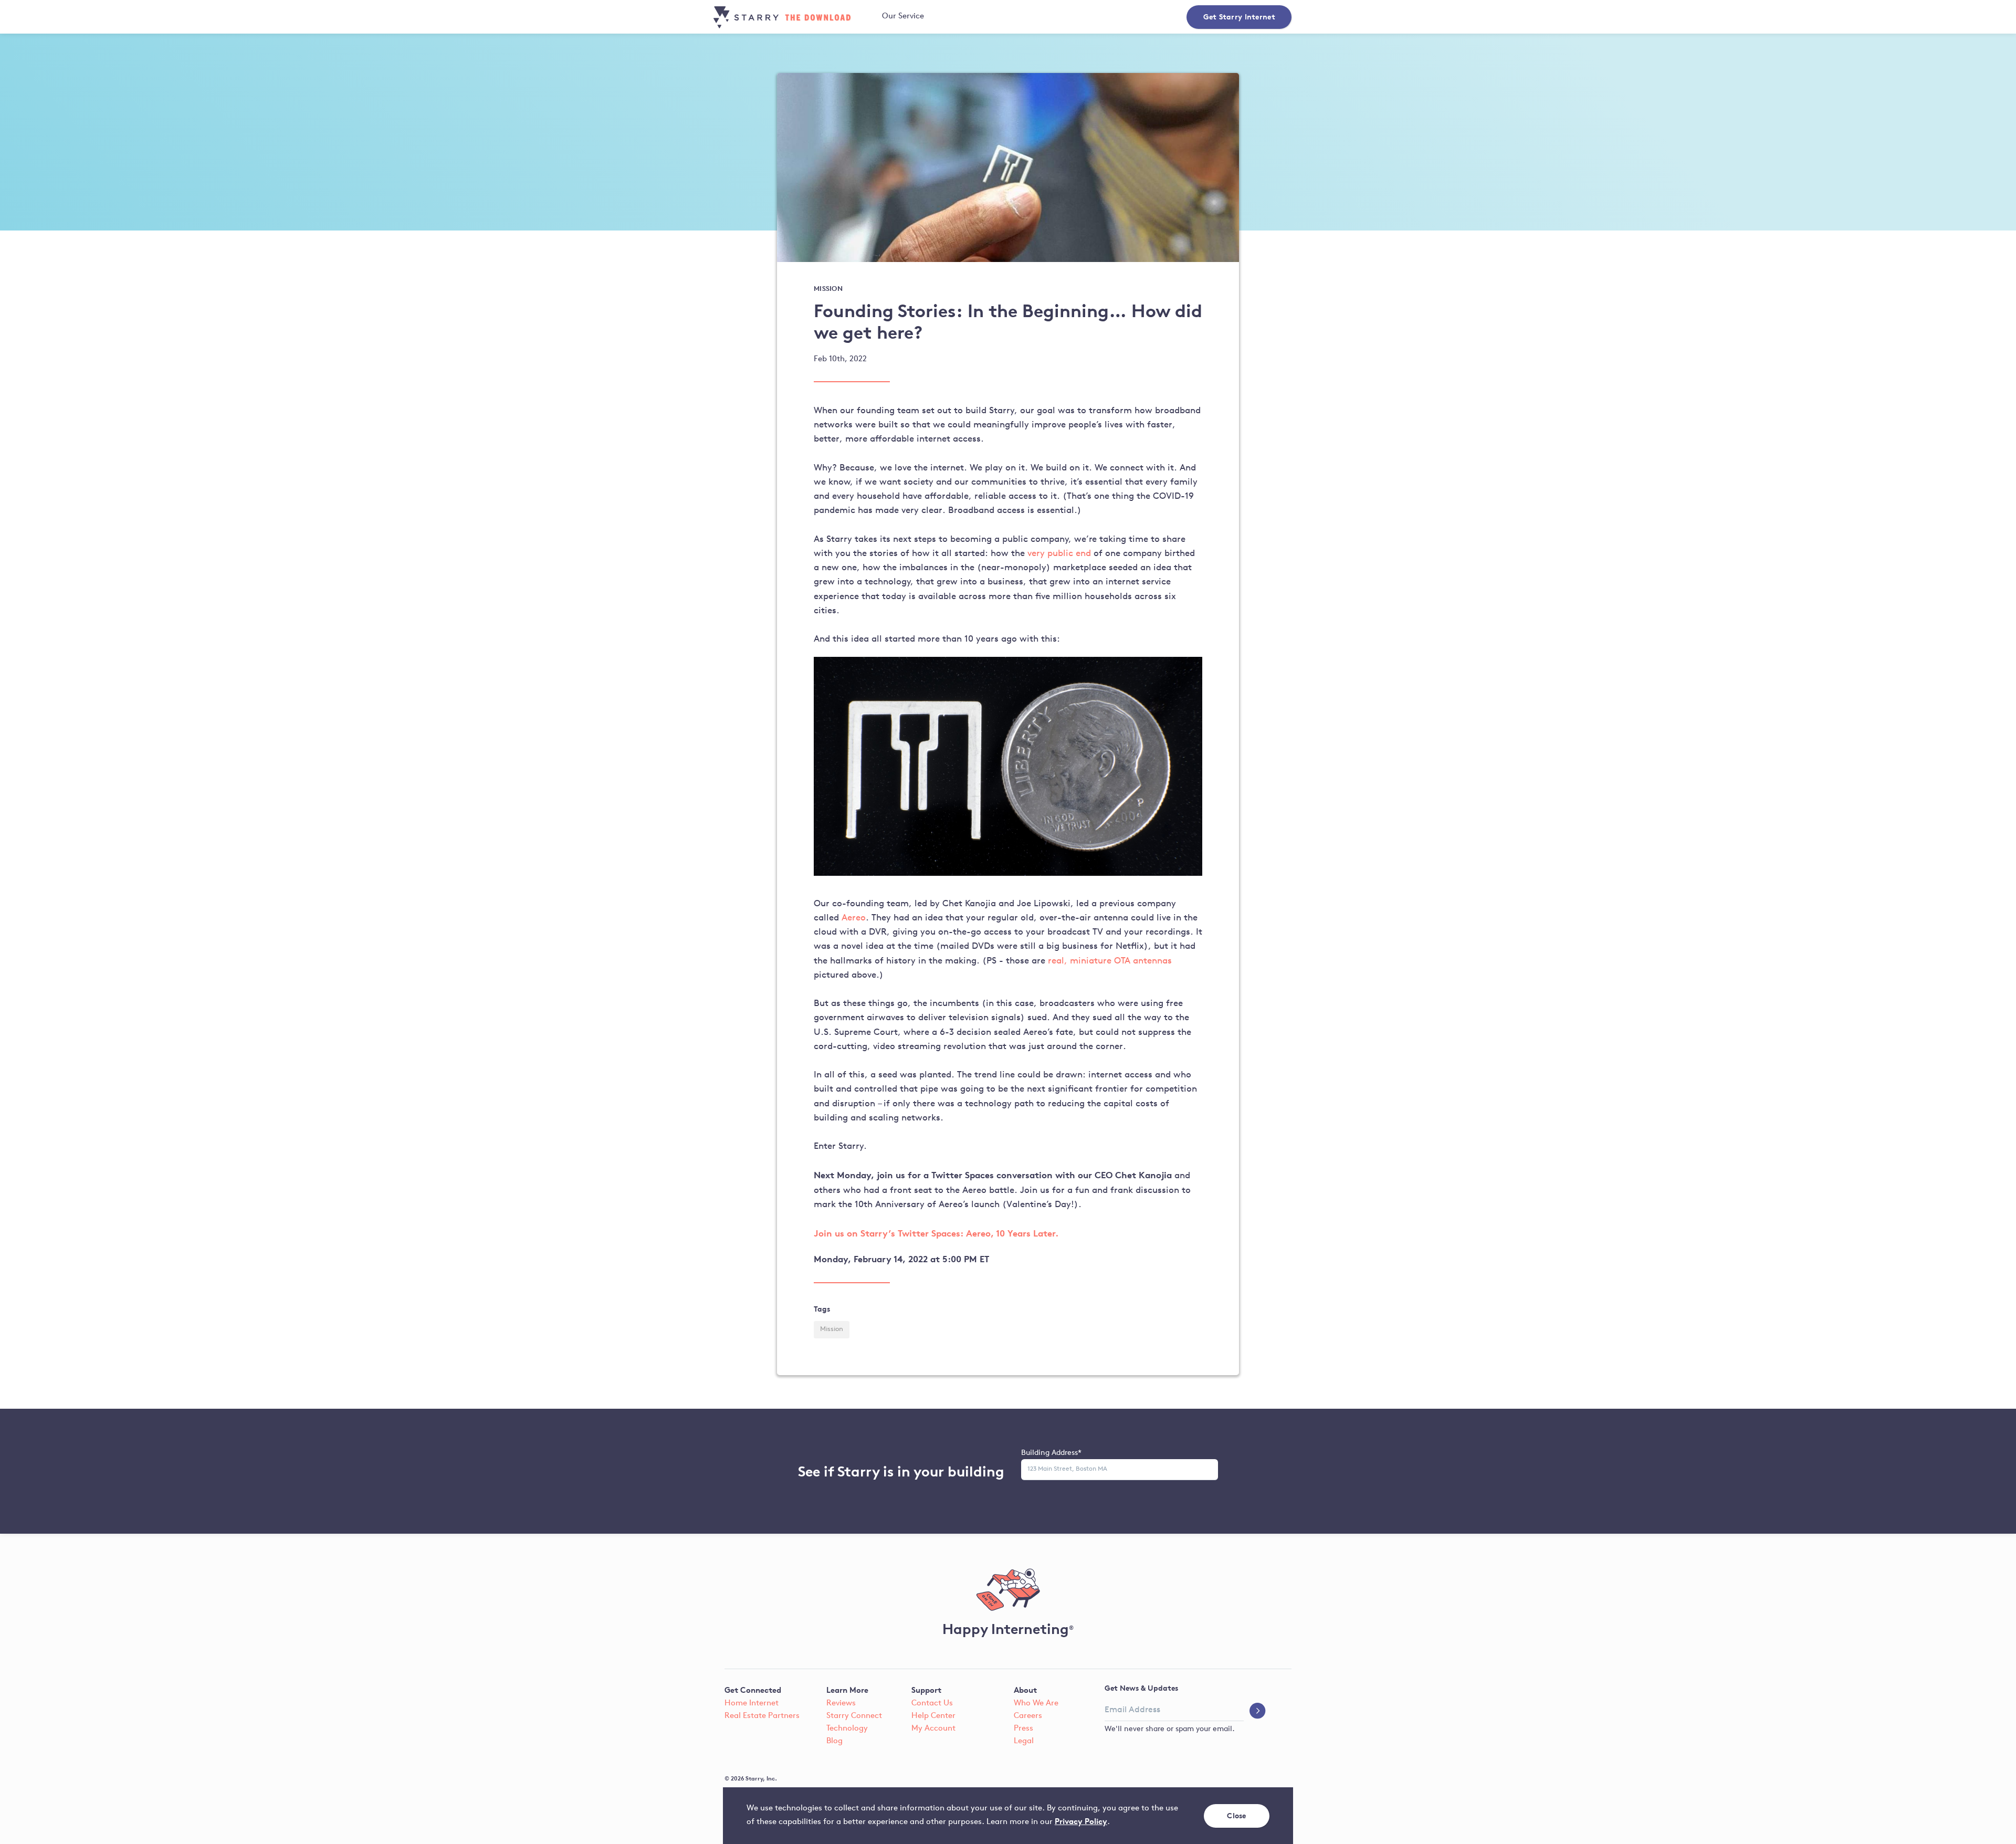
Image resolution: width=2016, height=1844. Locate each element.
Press (1023, 1729)
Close (1237, 1815)
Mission (832, 1329)
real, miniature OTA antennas (1110, 961)
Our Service (903, 17)
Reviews (841, 1704)
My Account (933, 1729)
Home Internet (752, 1704)
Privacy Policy (1081, 1821)
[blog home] (796, 17)
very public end (1060, 554)
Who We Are (1036, 1704)
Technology (847, 1729)
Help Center (933, 1716)
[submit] (1258, 1712)
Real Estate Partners (762, 1716)
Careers (1028, 1716)
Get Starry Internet (1239, 17)
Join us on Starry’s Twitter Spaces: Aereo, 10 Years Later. (936, 1233)
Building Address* (1051, 1453)
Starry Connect (854, 1716)
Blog (834, 1741)
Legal (1024, 1741)
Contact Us (932, 1704)
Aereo (854, 918)
